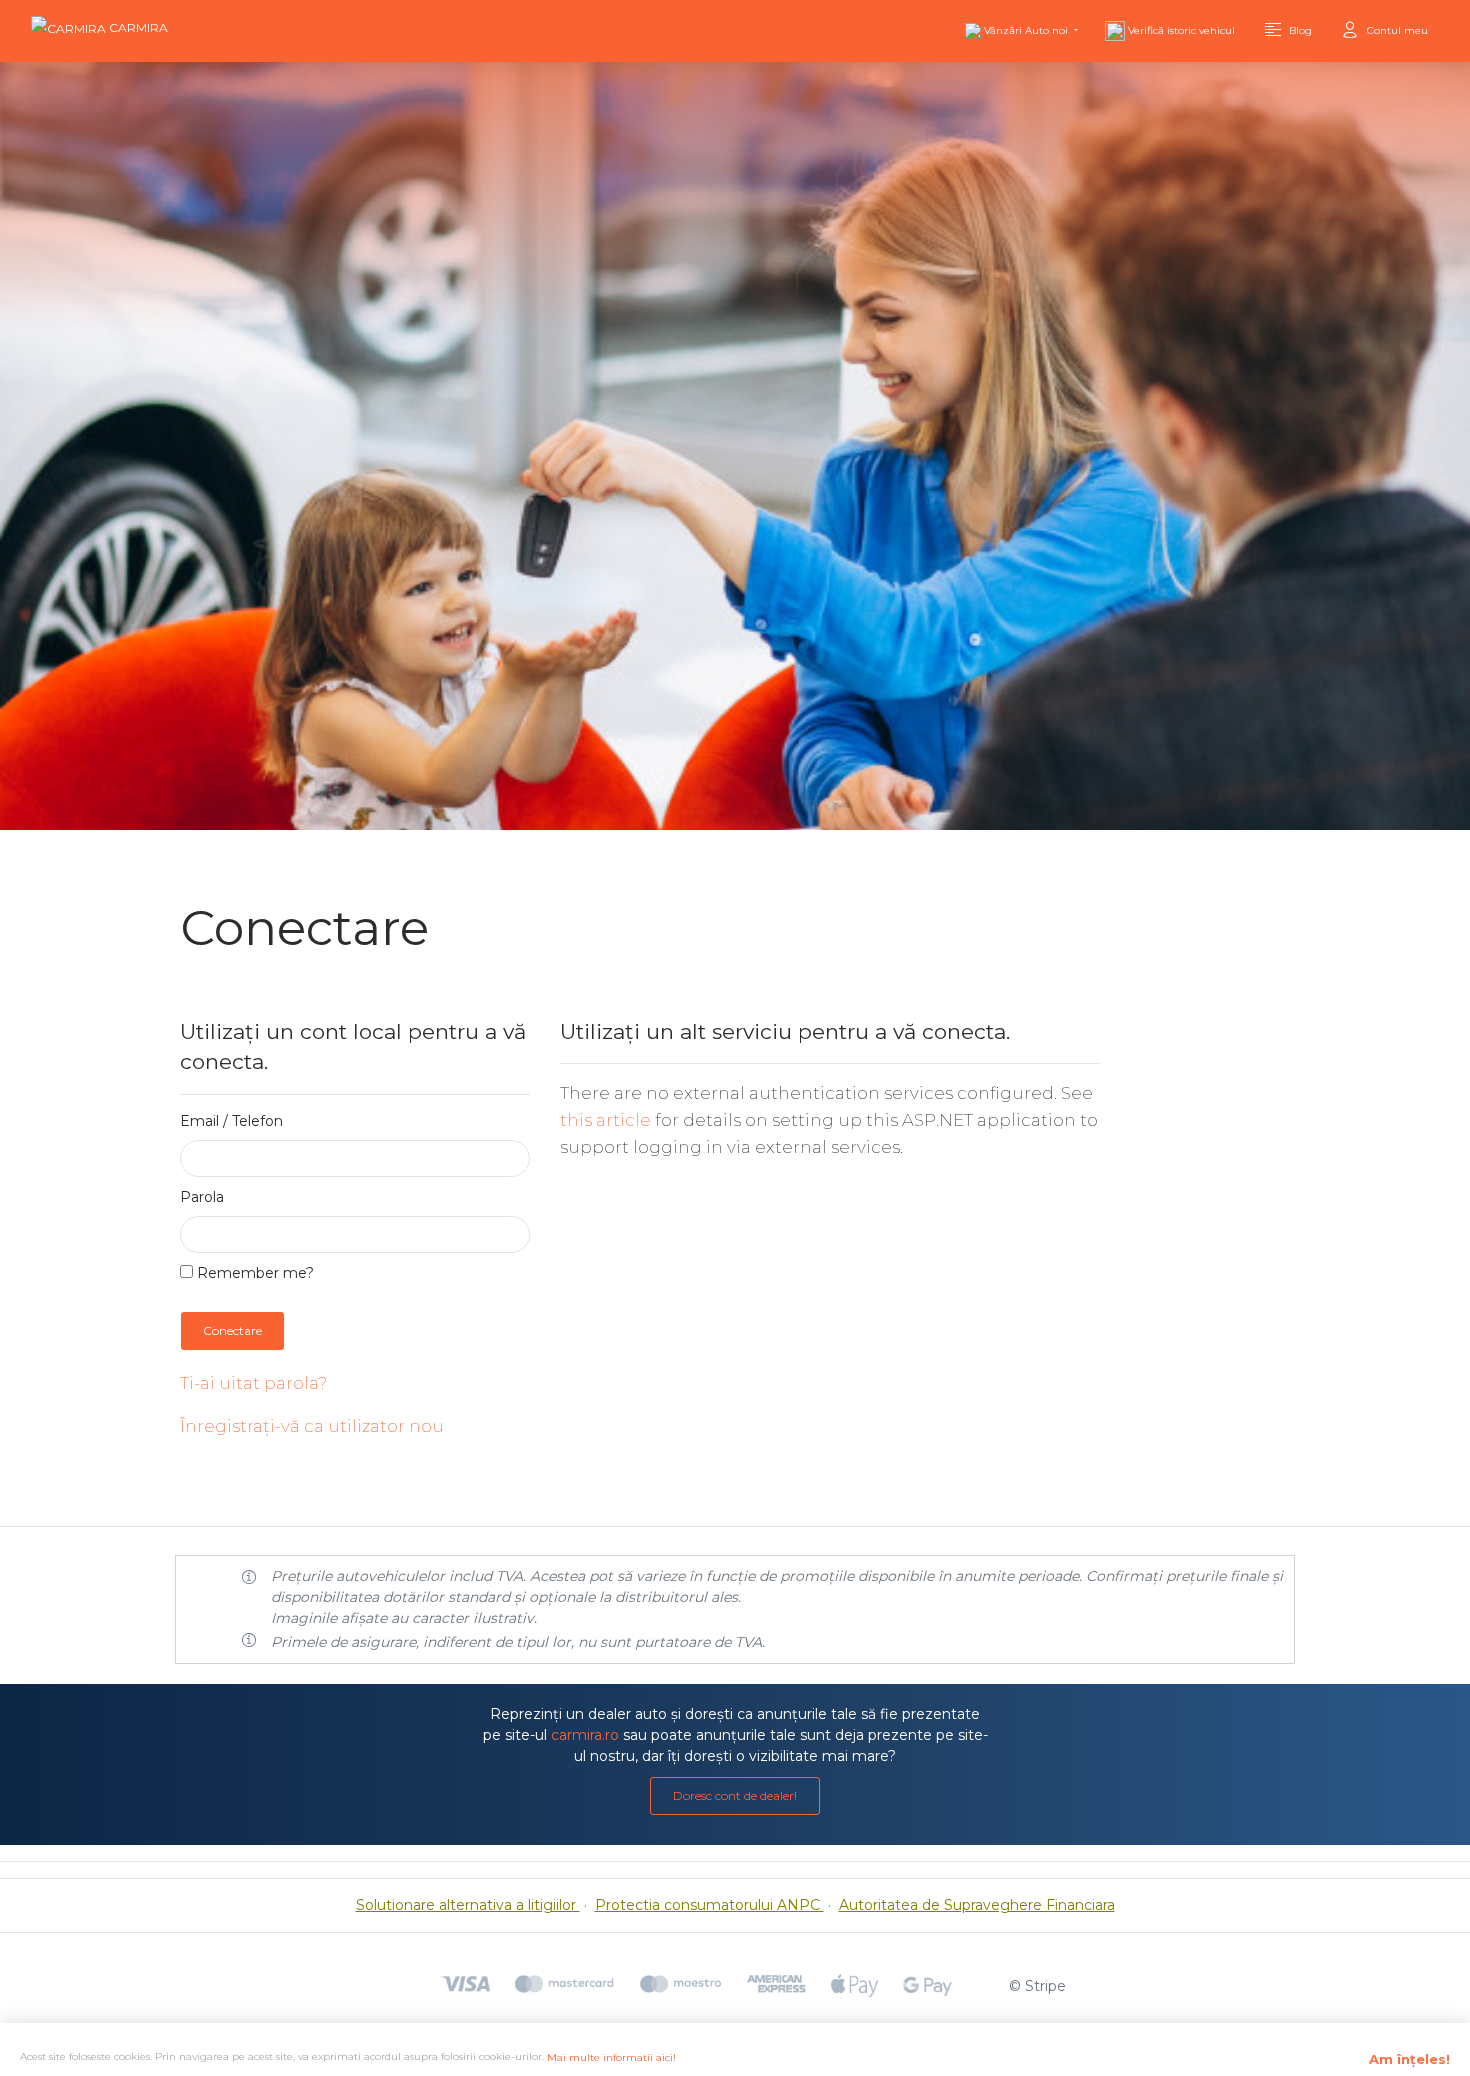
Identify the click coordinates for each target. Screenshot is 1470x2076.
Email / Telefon (231, 1121)
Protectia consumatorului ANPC (709, 1905)
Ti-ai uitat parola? (253, 1383)
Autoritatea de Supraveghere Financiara (977, 1905)
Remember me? (253, 1273)
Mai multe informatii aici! (611, 2057)
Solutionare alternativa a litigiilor (468, 1905)
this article (605, 1120)
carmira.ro (585, 1735)
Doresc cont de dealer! (735, 1795)
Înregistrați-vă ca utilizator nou (312, 1426)
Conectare (232, 1330)
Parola (202, 1197)
